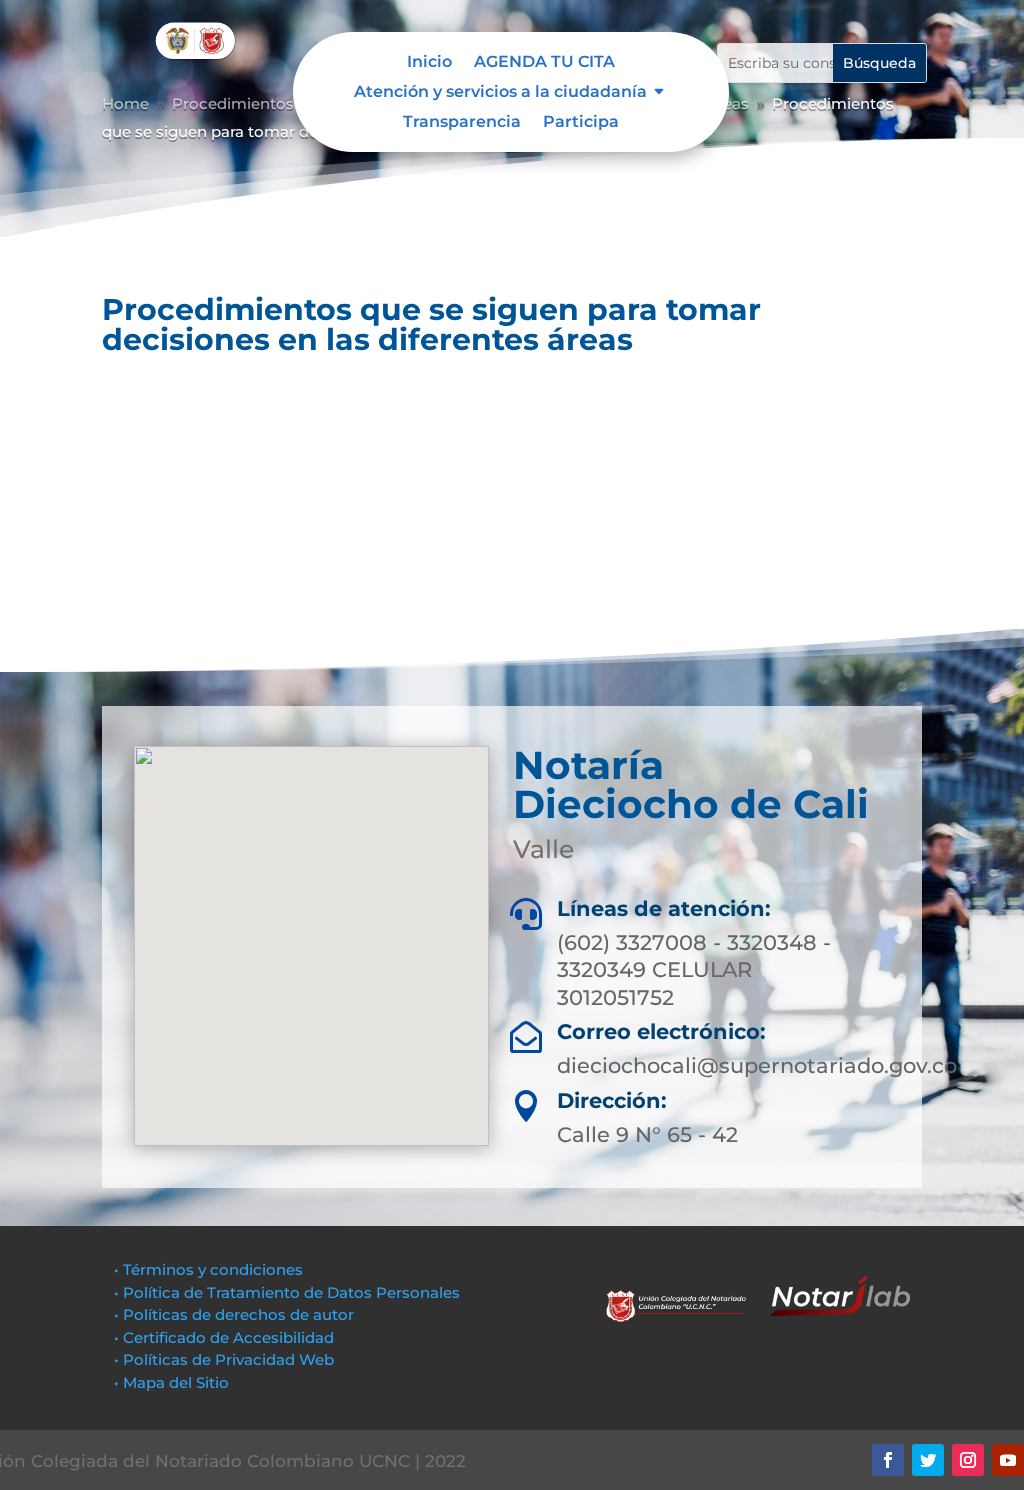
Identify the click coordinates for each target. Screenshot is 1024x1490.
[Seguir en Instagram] (968, 1460)
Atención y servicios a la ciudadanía (500, 93)
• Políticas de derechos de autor (234, 1314)
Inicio (429, 63)
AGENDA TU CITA (544, 63)
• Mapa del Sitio (173, 1382)
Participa (581, 123)
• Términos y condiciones (208, 1269)
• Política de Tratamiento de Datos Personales (287, 1292)
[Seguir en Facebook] (888, 1460)
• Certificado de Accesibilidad (224, 1337)
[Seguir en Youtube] (1008, 1460)
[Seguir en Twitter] (928, 1460)
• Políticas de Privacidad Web (224, 1359)
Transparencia (462, 123)
